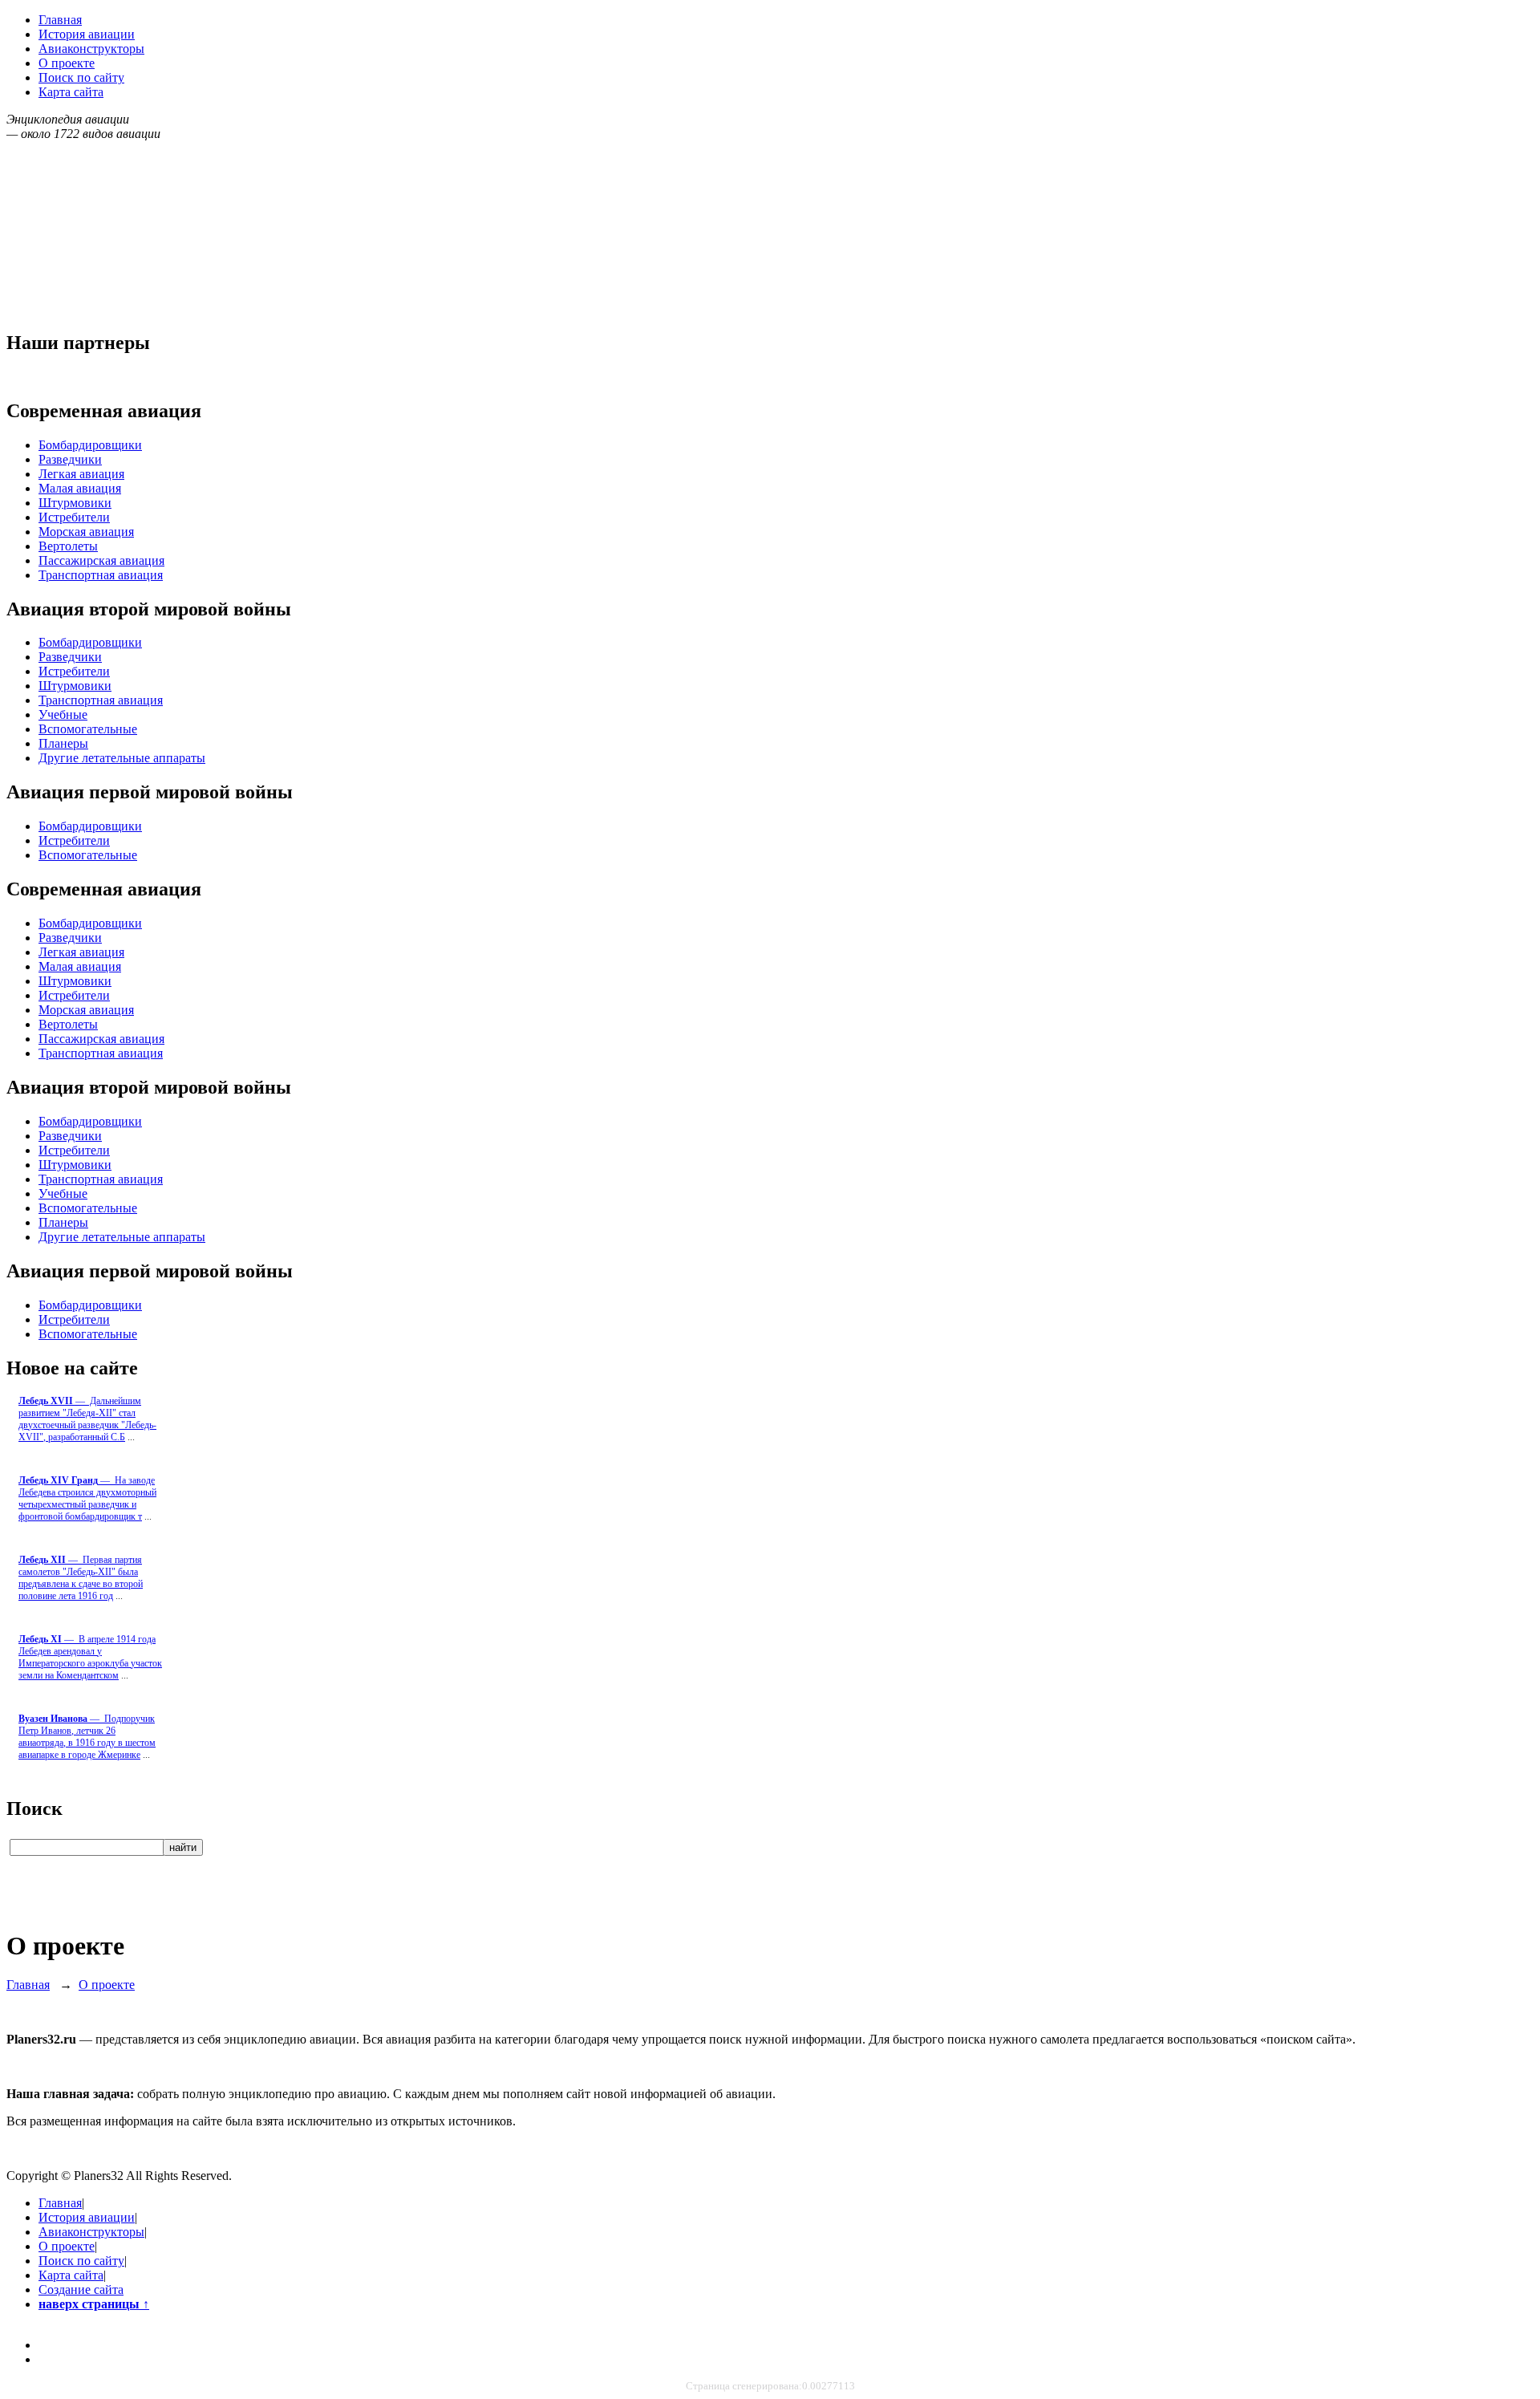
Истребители (74, 517)
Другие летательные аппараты (122, 758)
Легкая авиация (81, 474)
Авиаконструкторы (91, 49)
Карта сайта (71, 92)
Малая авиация (80, 488)
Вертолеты (68, 546)
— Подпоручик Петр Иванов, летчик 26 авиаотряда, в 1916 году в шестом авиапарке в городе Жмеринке (87, 1737)
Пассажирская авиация (101, 560)
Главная (60, 20)
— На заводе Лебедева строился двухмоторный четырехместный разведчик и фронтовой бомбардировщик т (87, 1498)
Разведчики (70, 459)
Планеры (63, 743)
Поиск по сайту (81, 77)
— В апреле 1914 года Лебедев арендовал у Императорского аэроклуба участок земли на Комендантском (90, 1657)
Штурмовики (75, 503)
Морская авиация (86, 532)
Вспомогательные (88, 729)
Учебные (63, 714)
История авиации (87, 34)
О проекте (67, 63)
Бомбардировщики (90, 445)
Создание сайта (81, 2289)
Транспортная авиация (101, 575)
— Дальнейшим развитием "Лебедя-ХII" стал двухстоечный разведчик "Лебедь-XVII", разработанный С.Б (87, 1419)
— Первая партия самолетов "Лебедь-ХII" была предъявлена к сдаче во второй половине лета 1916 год (81, 1578)
